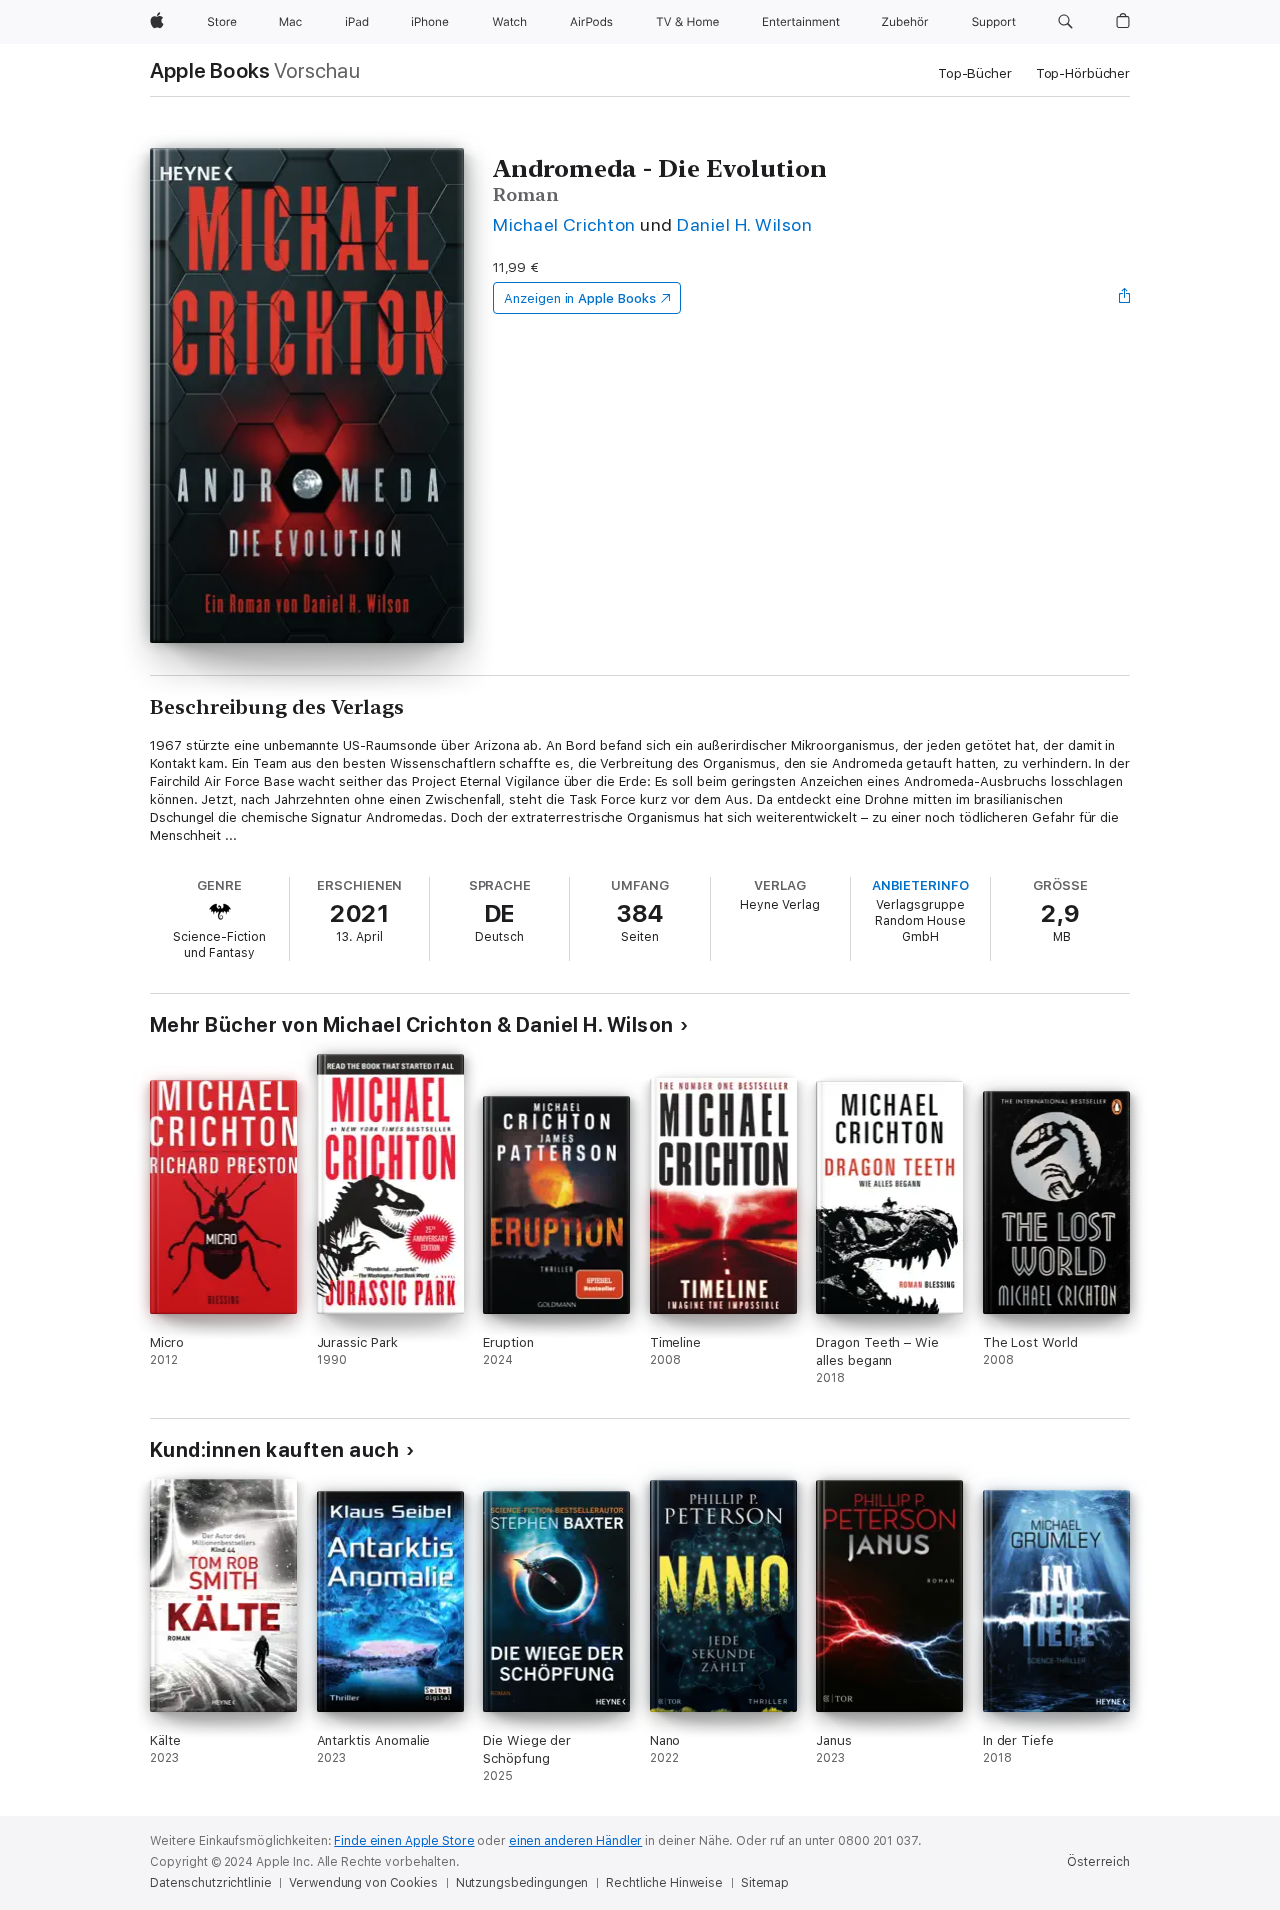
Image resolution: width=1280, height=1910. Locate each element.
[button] (1065, 22)
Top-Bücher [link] (975, 73)
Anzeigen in (580, 298)
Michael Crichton (564, 224)
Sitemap (765, 1883)
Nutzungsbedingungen (522, 1883)
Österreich (1098, 1862)
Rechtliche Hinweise (664, 1883)
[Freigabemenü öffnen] (1125, 298)
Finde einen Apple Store (404, 1841)
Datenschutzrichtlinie (210, 1883)
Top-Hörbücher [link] (1083, 73)
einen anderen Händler (575, 1841)
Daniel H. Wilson (744, 224)
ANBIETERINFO (920, 885)
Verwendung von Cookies (363, 1883)
